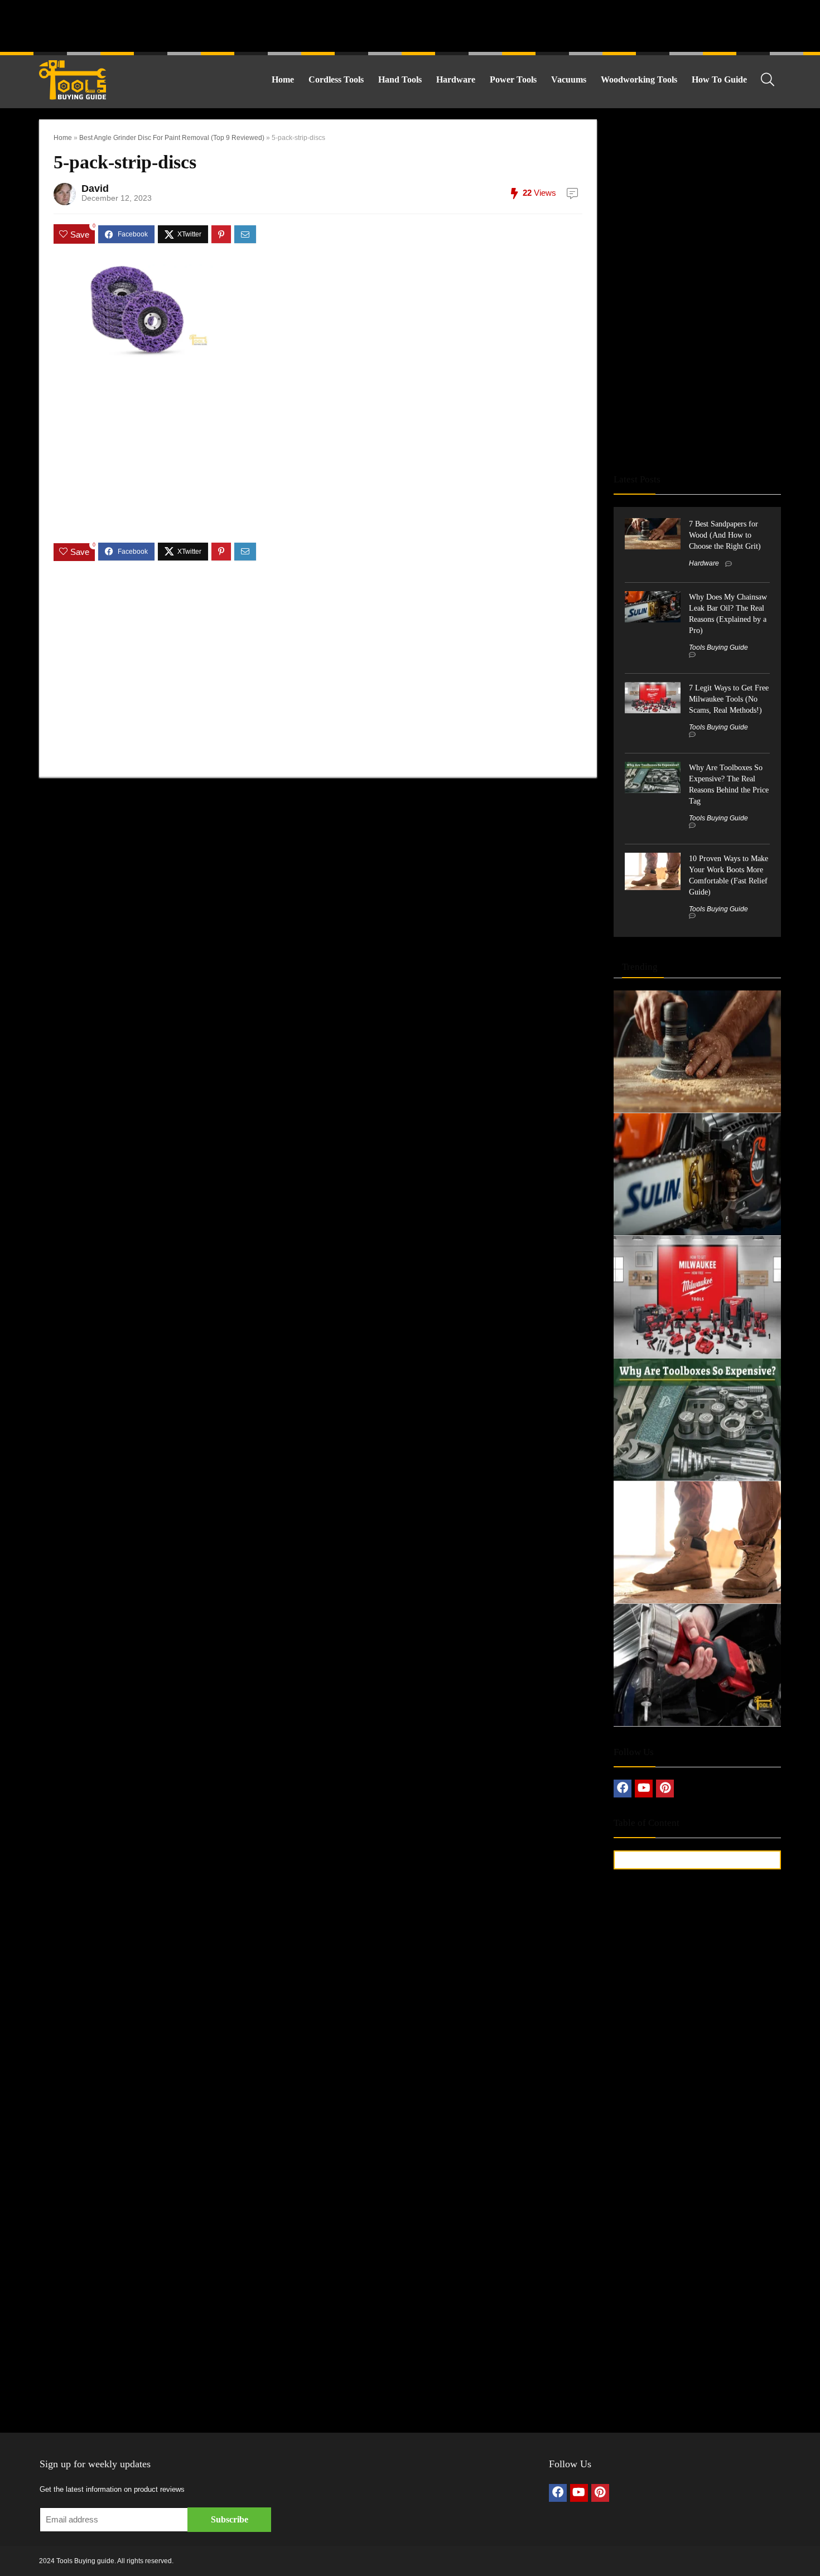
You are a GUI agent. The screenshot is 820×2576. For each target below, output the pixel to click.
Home (283, 79)
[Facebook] (623, 1789)
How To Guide (719, 79)
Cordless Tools (336, 79)
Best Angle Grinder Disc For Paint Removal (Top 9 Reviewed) (172, 138)
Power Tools (513, 79)
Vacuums (569, 79)
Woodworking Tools (639, 79)
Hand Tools (400, 79)
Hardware (456, 79)
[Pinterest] (665, 1789)
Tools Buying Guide (718, 647)
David (95, 189)
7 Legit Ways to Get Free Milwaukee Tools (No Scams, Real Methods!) (729, 699)
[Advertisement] (410, 25)
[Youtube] (644, 1789)
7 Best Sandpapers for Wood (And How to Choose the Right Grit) (725, 535)
